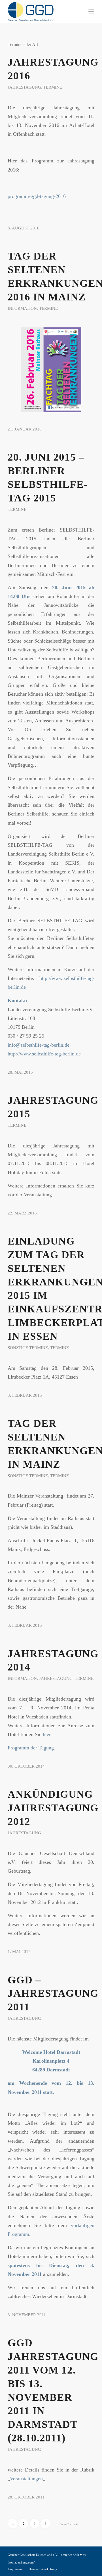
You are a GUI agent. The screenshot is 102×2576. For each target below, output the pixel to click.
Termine (53, 87)
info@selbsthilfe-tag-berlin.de (39, 1045)
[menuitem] (91, 11)
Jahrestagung (24, 87)
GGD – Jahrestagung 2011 (53, 1993)
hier (47, 1734)
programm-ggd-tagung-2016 (37, 196)
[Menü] (91, 11)
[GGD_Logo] (42, 11)
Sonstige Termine (28, 1348)
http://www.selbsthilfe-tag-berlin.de (44, 1054)
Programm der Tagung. (31, 1748)
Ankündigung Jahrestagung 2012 (53, 1808)
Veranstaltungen (26, 2479)
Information (22, 308)
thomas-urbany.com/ (21, 2562)
